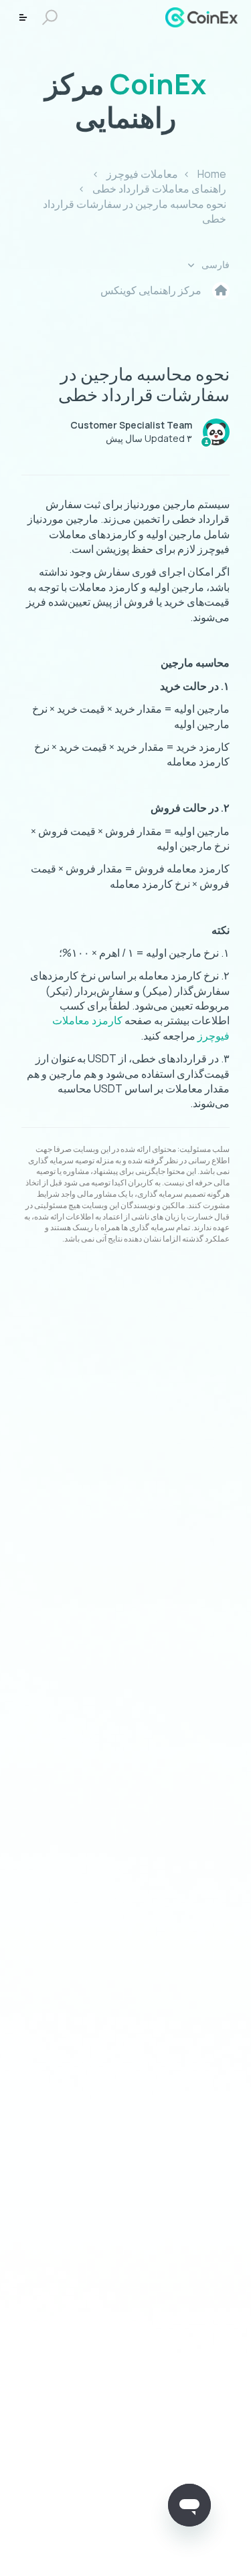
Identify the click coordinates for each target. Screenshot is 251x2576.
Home (212, 174)
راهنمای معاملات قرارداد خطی (159, 189)
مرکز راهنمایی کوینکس (151, 290)
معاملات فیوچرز (142, 174)
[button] (52, 18)
